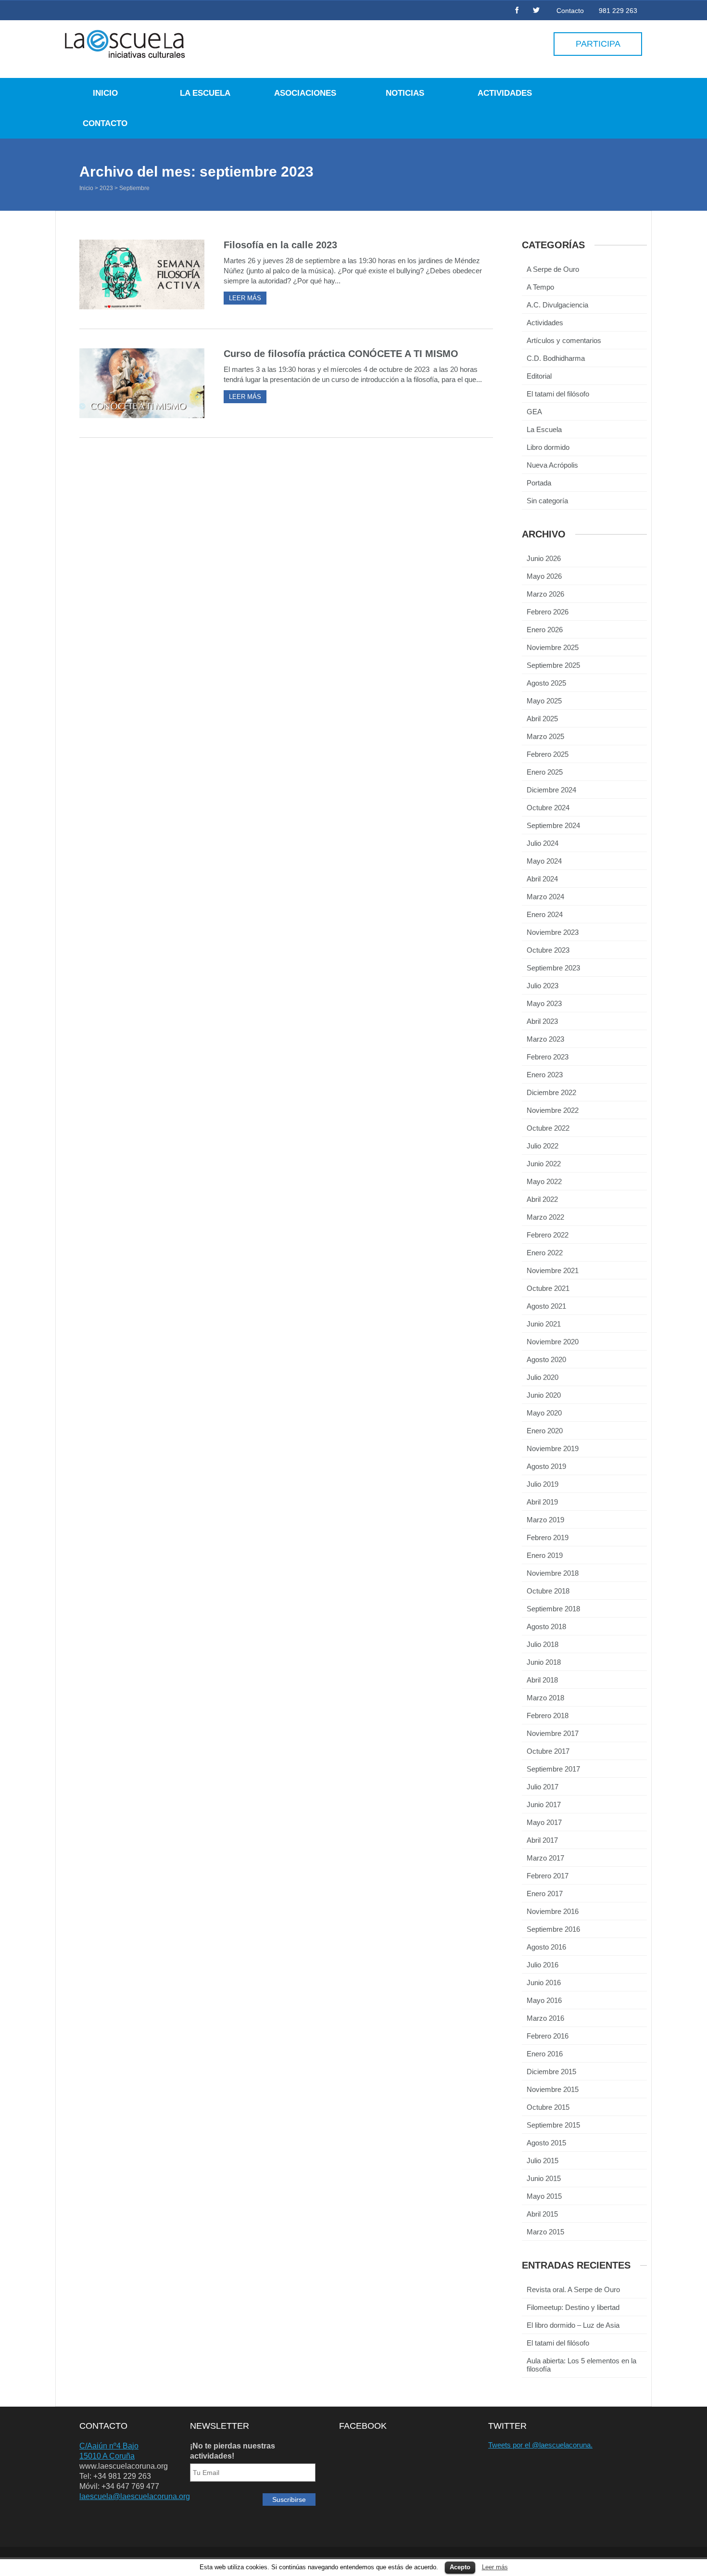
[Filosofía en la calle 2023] (142, 274)
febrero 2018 (548, 1715)
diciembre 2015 (551, 2072)
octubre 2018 (548, 1591)
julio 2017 (543, 1787)
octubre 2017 (548, 1751)
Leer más (495, 2567)
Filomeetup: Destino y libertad (573, 2307)
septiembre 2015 (553, 2125)
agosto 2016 (546, 1947)
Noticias (405, 93)
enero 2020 (545, 1431)
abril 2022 (542, 1199)
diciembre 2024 (551, 790)
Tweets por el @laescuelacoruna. (540, 2445)
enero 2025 (545, 772)
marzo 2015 (545, 2232)
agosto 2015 (546, 2143)
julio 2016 (543, 1965)
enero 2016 (545, 2054)
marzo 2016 (545, 2018)
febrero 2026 (548, 612)
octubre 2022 (548, 1128)
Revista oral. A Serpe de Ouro (573, 2289)
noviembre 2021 (553, 1270)
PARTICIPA (598, 44)
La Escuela (205, 93)
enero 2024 (545, 914)
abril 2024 (542, 879)
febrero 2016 (548, 2036)
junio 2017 (544, 1804)
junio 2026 (544, 558)
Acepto (460, 2567)
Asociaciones (305, 93)
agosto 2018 (546, 1626)
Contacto (570, 11)
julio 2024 (543, 843)
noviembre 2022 (553, 1110)
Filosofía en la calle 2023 (280, 245)
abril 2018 (542, 1680)
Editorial (539, 376)
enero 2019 (545, 1555)
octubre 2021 (548, 1288)
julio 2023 (543, 986)
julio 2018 (543, 1644)
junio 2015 (544, 2178)
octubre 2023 (548, 950)
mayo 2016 (544, 2000)
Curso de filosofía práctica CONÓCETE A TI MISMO (341, 354)
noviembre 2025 (553, 647)
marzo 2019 (545, 1520)
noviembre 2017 (553, 1733)
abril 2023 (542, 1021)
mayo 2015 (544, 2196)
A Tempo (540, 287)
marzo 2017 (545, 1858)
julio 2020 (543, 1377)
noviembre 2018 (553, 1573)
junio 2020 (544, 1395)
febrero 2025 (548, 754)
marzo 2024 (545, 897)
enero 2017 (545, 1894)
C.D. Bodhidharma (556, 358)
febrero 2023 (548, 1057)
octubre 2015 (548, 2107)
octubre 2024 (548, 808)
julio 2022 (543, 1146)
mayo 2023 (544, 1003)
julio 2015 (543, 2161)
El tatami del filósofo (558, 394)
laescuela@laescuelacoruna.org (135, 2496)
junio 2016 (544, 1983)
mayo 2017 (544, 1822)
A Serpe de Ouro (553, 269)
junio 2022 (544, 1164)
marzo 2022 (545, 1217)
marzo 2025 (545, 736)
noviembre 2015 (553, 2089)
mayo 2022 (544, 1181)
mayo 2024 (544, 861)
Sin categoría (547, 501)
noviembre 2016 (553, 1911)
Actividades (505, 93)
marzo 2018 (545, 1698)
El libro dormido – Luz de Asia (573, 2325)
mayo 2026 (544, 576)
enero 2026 (545, 630)
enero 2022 (545, 1253)
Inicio (105, 93)
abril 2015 (542, 2214)
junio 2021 (544, 1324)
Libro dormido (548, 447)
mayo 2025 (544, 701)
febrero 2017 (548, 1876)
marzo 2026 (545, 594)
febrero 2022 (548, 1235)
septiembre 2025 (553, 665)
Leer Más (245, 298)
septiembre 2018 (553, 1609)
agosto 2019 (546, 1466)
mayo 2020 (544, 1413)
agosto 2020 (546, 1359)
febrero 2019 (548, 1537)
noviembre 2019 (553, 1448)
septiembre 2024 (553, 825)
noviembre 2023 (553, 932)
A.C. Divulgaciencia (557, 305)
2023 (106, 188)
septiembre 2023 (553, 968)
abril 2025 (542, 719)
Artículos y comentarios (564, 340)
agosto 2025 (546, 683)
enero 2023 (545, 1075)
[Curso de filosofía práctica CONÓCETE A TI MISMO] (142, 383)
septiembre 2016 (553, 1929)
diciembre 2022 (551, 1092)
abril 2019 (542, 1502)
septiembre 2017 (553, 1769)
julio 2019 (543, 1484)
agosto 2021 (546, 1306)
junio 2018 (544, 1662)
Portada (539, 483)
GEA (534, 412)
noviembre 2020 (553, 1342)
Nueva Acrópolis (552, 465)
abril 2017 (542, 1840)
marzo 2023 (545, 1039)
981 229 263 (618, 11)
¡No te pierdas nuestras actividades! (233, 2451)
